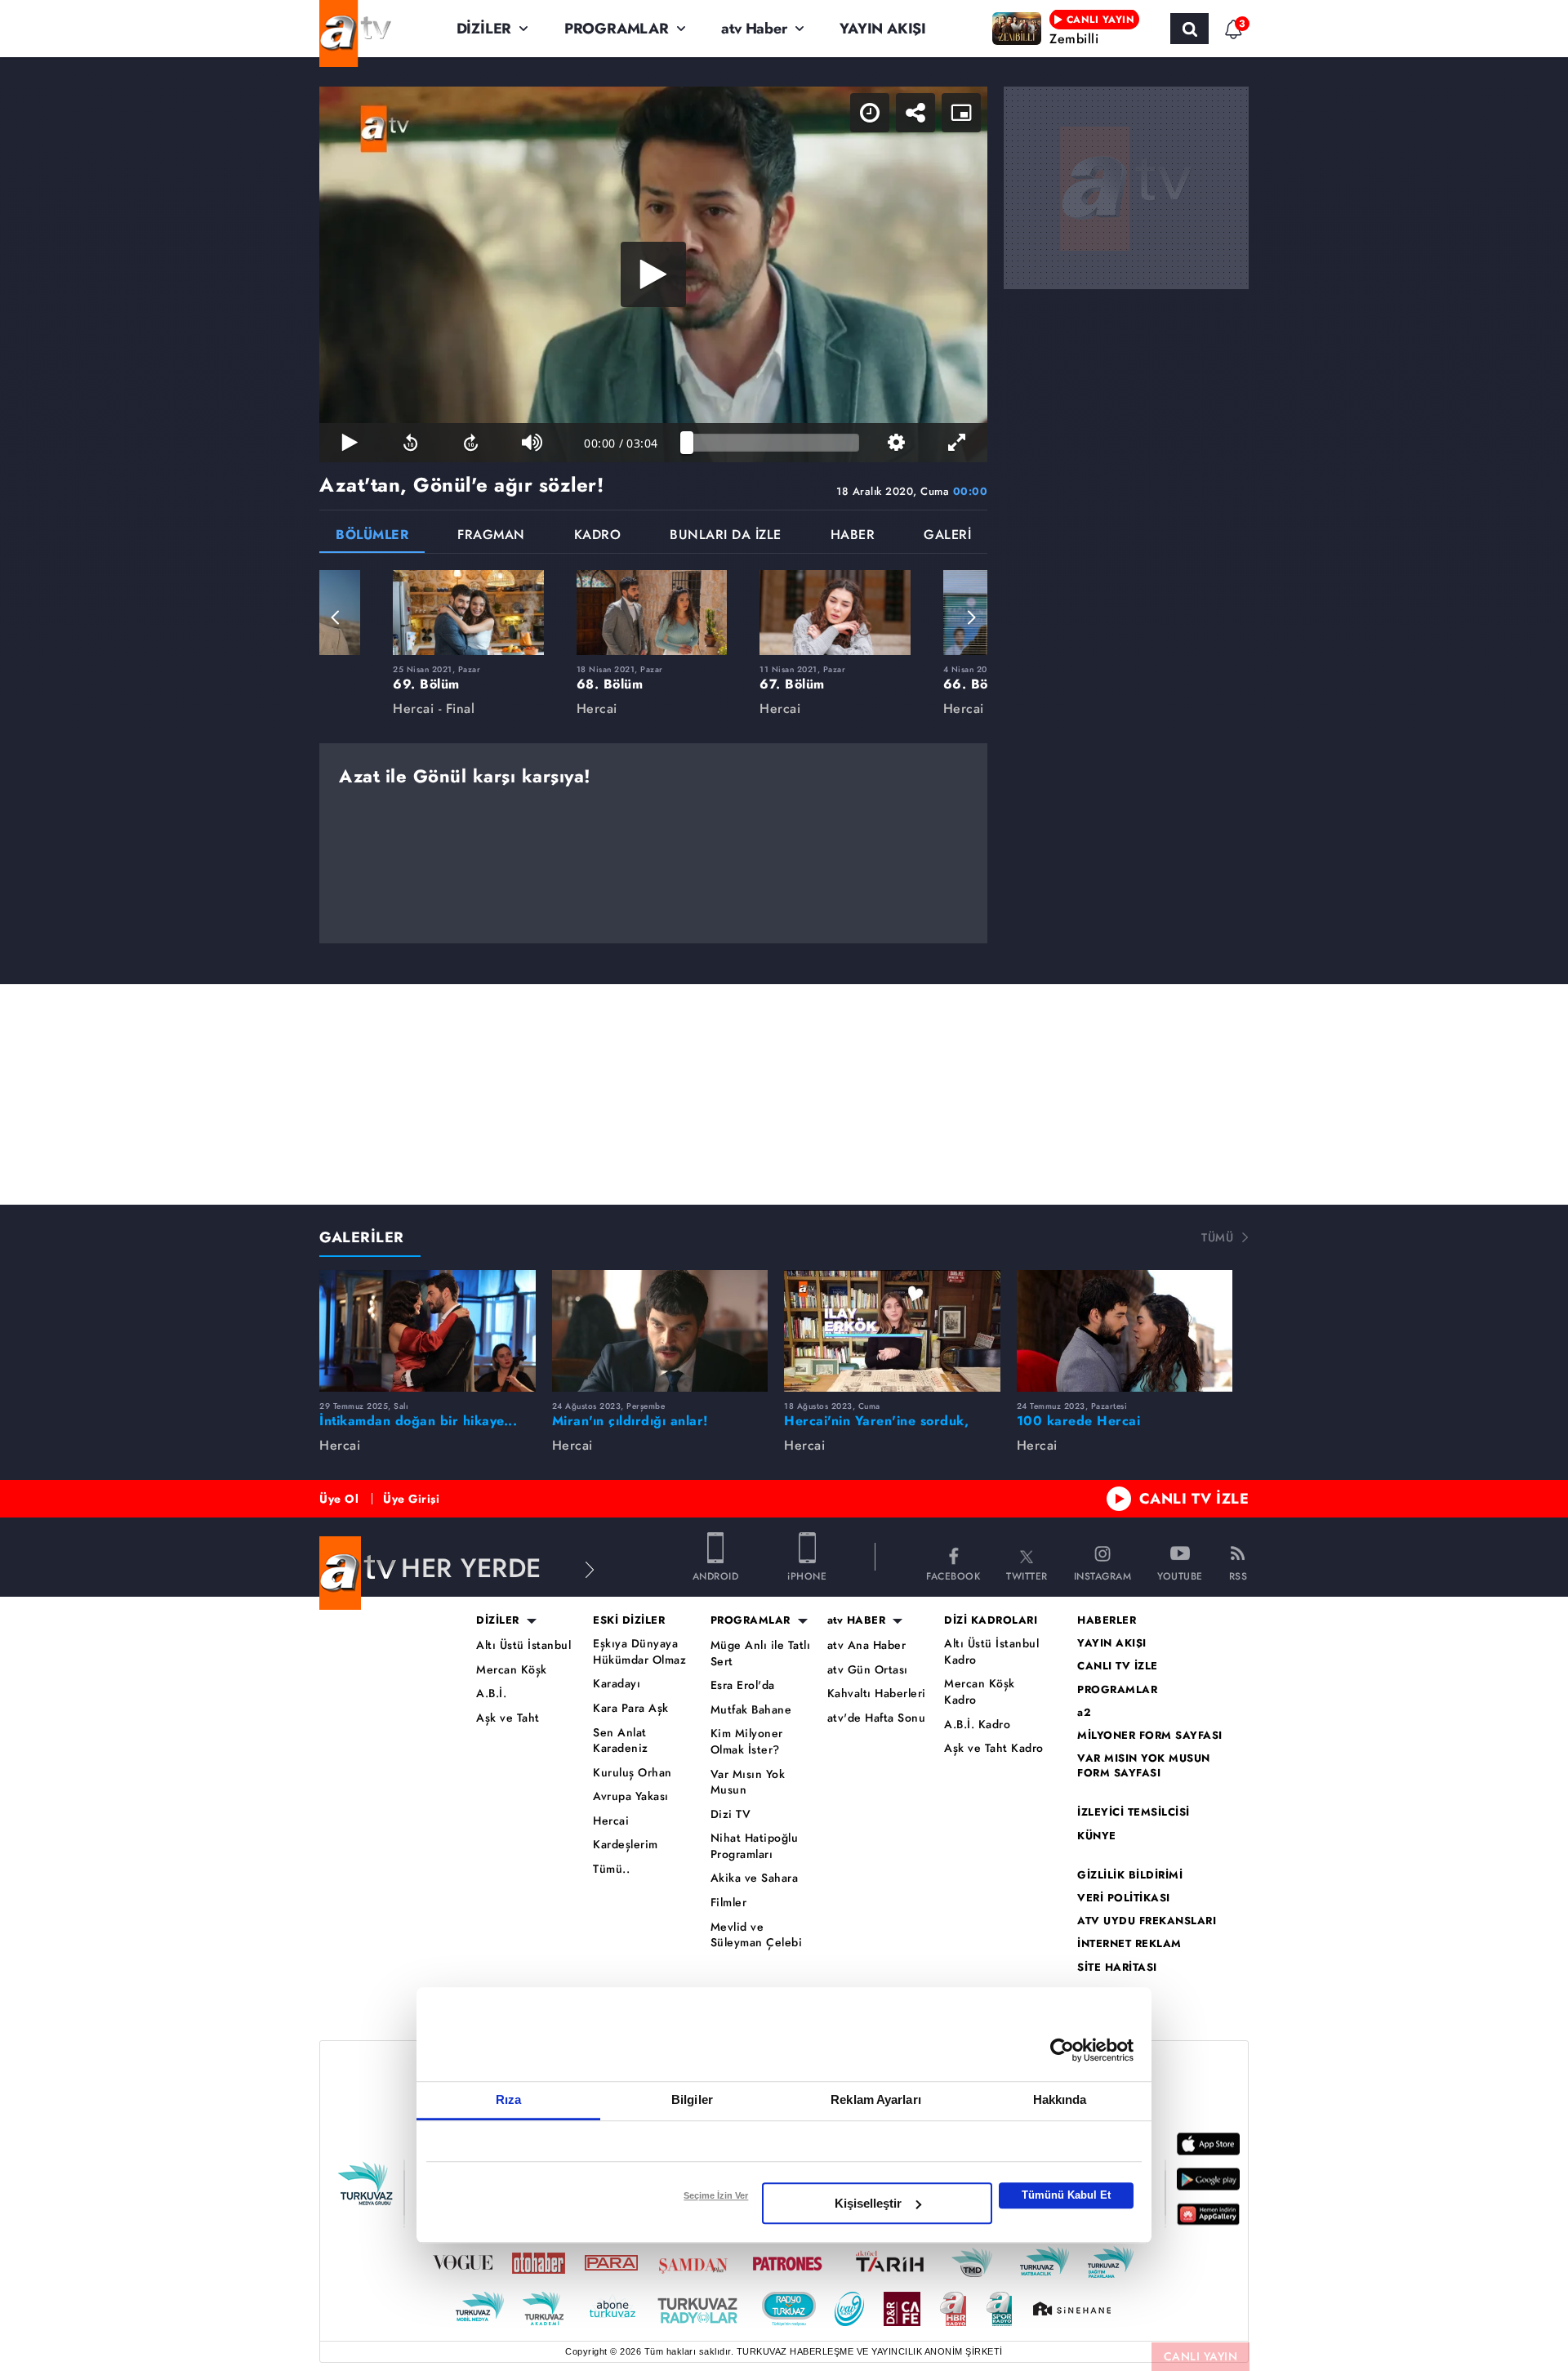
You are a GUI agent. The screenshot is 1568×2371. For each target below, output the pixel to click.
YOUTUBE (1180, 1575)
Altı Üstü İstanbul (523, 1645)
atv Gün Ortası (868, 1670)
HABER (853, 536)
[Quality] (896, 443)
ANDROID (716, 1575)
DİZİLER (484, 29)
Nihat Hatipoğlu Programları (755, 1846)
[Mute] (532, 443)
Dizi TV (731, 1814)
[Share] (915, 113)
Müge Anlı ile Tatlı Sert (761, 1653)
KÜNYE (1097, 1836)
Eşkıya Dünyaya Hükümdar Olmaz (639, 1652)
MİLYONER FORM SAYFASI (1150, 1736)
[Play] (653, 274)
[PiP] (961, 113)
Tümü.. (611, 1869)
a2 (1084, 1713)
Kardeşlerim (626, 1845)
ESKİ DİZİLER (629, 1620)
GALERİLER (362, 1237)
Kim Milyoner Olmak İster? (747, 1742)
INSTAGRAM (1103, 1575)
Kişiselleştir (868, 2203)
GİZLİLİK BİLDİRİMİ (1130, 1875)
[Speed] (870, 113)
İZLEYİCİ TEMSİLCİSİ (1134, 1812)
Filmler (729, 1903)
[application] (653, 274)
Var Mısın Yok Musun (748, 1783)
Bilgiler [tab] (692, 2099)
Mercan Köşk (512, 1670)
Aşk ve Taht (508, 1718)
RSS (1238, 1575)
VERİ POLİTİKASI (1124, 1898)
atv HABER (857, 1620)
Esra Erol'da (743, 1685)
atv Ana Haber (867, 1645)
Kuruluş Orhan (633, 1773)
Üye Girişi (411, 1499)
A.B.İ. (491, 1694)
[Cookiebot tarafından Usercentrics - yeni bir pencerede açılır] (1062, 2050)
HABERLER (1107, 1620)
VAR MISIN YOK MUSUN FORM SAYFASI (1144, 1766)
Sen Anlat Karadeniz (621, 1741)
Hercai (611, 1821)
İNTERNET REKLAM (1129, 1944)
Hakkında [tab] (1060, 2099)
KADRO (598, 536)
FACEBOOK (953, 1575)
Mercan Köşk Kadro (980, 1692)
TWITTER (1027, 1575)
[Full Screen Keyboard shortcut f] (957, 443)
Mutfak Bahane (751, 1710)
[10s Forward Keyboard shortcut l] (471, 443)
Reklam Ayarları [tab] (876, 2099)
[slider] (773, 443)
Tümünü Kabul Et (1066, 2195)
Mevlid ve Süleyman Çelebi (757, 1935)
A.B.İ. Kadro (977, 1725)
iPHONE (807, 1575)
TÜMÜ (1217, 1237)
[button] (336, 617)
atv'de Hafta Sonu (877, 1718)
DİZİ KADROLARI (991, 1620)
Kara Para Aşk (631, 1708)
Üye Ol (339, 1499)
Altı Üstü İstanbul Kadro (991, 1652)
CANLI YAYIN (1201, 2356)
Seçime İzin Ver (716, 2195)
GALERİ (947, 536)
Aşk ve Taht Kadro (994, 1748)
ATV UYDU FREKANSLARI (1147, 1921)
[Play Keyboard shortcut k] (350, 443)
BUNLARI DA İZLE (726, 536)
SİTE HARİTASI (1117, 1968)
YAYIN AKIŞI (883, 29)
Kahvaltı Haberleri (877, 1694)
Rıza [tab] (508, 2099)
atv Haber (754, 29)
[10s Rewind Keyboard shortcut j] (410, 443)
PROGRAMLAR (617, 29)
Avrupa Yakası (631, 1796)
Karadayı (617, 1684)
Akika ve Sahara (755, 1878)
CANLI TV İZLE (1194, 1499)
